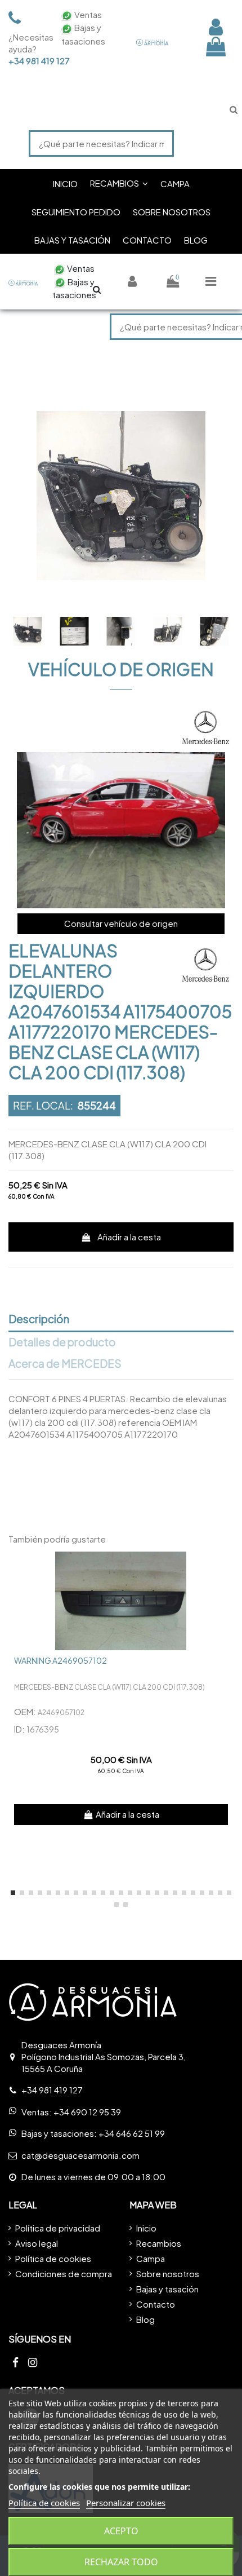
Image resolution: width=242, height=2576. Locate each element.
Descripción (39, 1319)
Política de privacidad (58, 2228)
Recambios (159, 2243)
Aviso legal (37, 2243)
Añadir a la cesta (129, 1237)
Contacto (156, 2304)
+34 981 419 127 (28, 61)
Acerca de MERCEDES (65, 1364)
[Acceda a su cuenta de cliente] (216, 27)
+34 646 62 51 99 (132, 2133)
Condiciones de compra (64, 2274)
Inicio (146, 2228)
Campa (151, 2258)
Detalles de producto (62, 1342)
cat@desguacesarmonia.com (80, 2155)
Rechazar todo (121, 2562)
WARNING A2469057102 (60, 1660)
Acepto (121, 2531)
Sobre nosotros (168, 2274)
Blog (145, 2319)
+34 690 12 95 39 (87, 2112)
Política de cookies (53, 2258)
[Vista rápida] (225, 1569)
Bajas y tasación (167, 2289)
